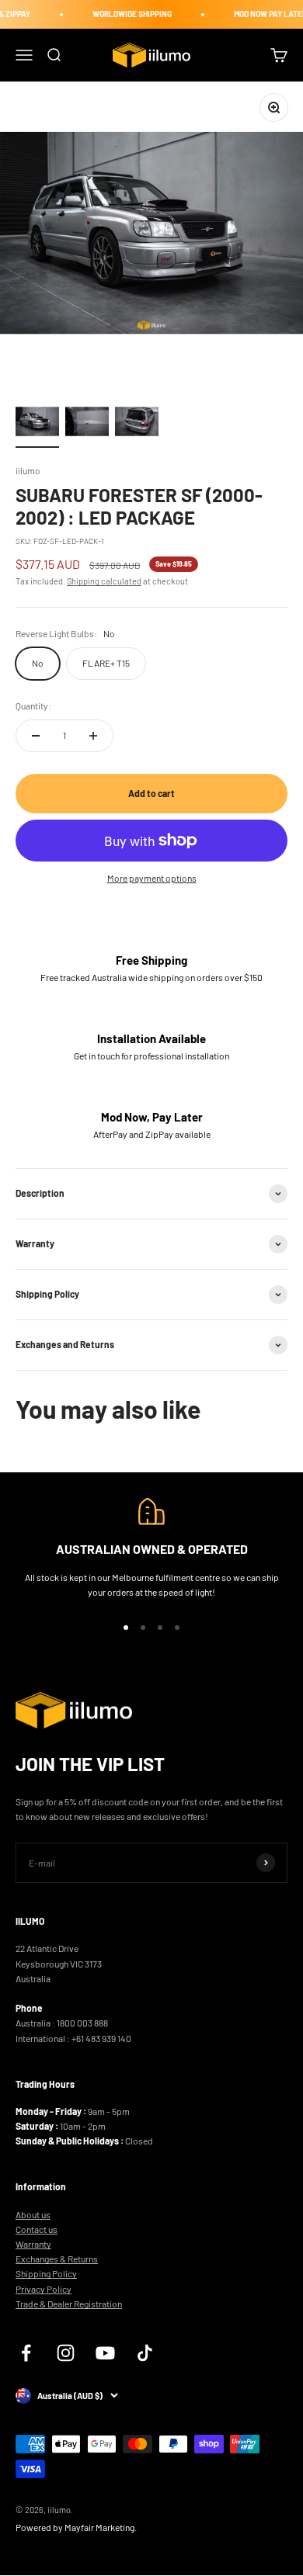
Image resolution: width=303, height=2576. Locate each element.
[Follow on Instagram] (66, 2353)
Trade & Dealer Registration (69, 2304)
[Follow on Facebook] (26, 2353)
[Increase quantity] (93, 736)
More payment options (152, 878)
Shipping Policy (46, 2273)
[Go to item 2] (87, 424)
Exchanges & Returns (57, 2259)
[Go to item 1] (37, 424)
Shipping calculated (104, 581)
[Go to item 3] (137, 424)
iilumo (28, 470)
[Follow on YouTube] (105, 2353)
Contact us (37, 2229)
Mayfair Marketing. (101, 2527)
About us (33, 2214)
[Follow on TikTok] (145, 2353)
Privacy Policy (44, 2289)
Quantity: (33, 706)
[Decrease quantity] (36, 736)
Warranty (33, 2244)
